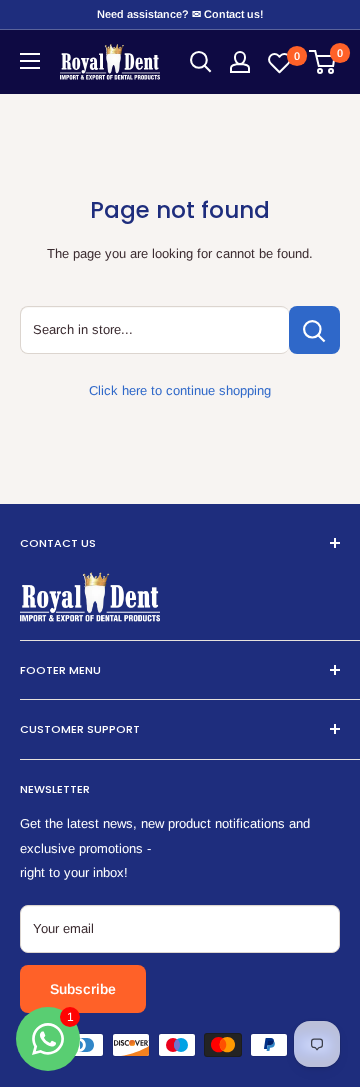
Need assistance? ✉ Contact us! (180, 14)
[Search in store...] (314, 330)
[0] (323, 62)
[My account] (240, 62)
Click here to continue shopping (180, 390)
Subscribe (83, 989)
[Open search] (201, 62)
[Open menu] (30, 61)
